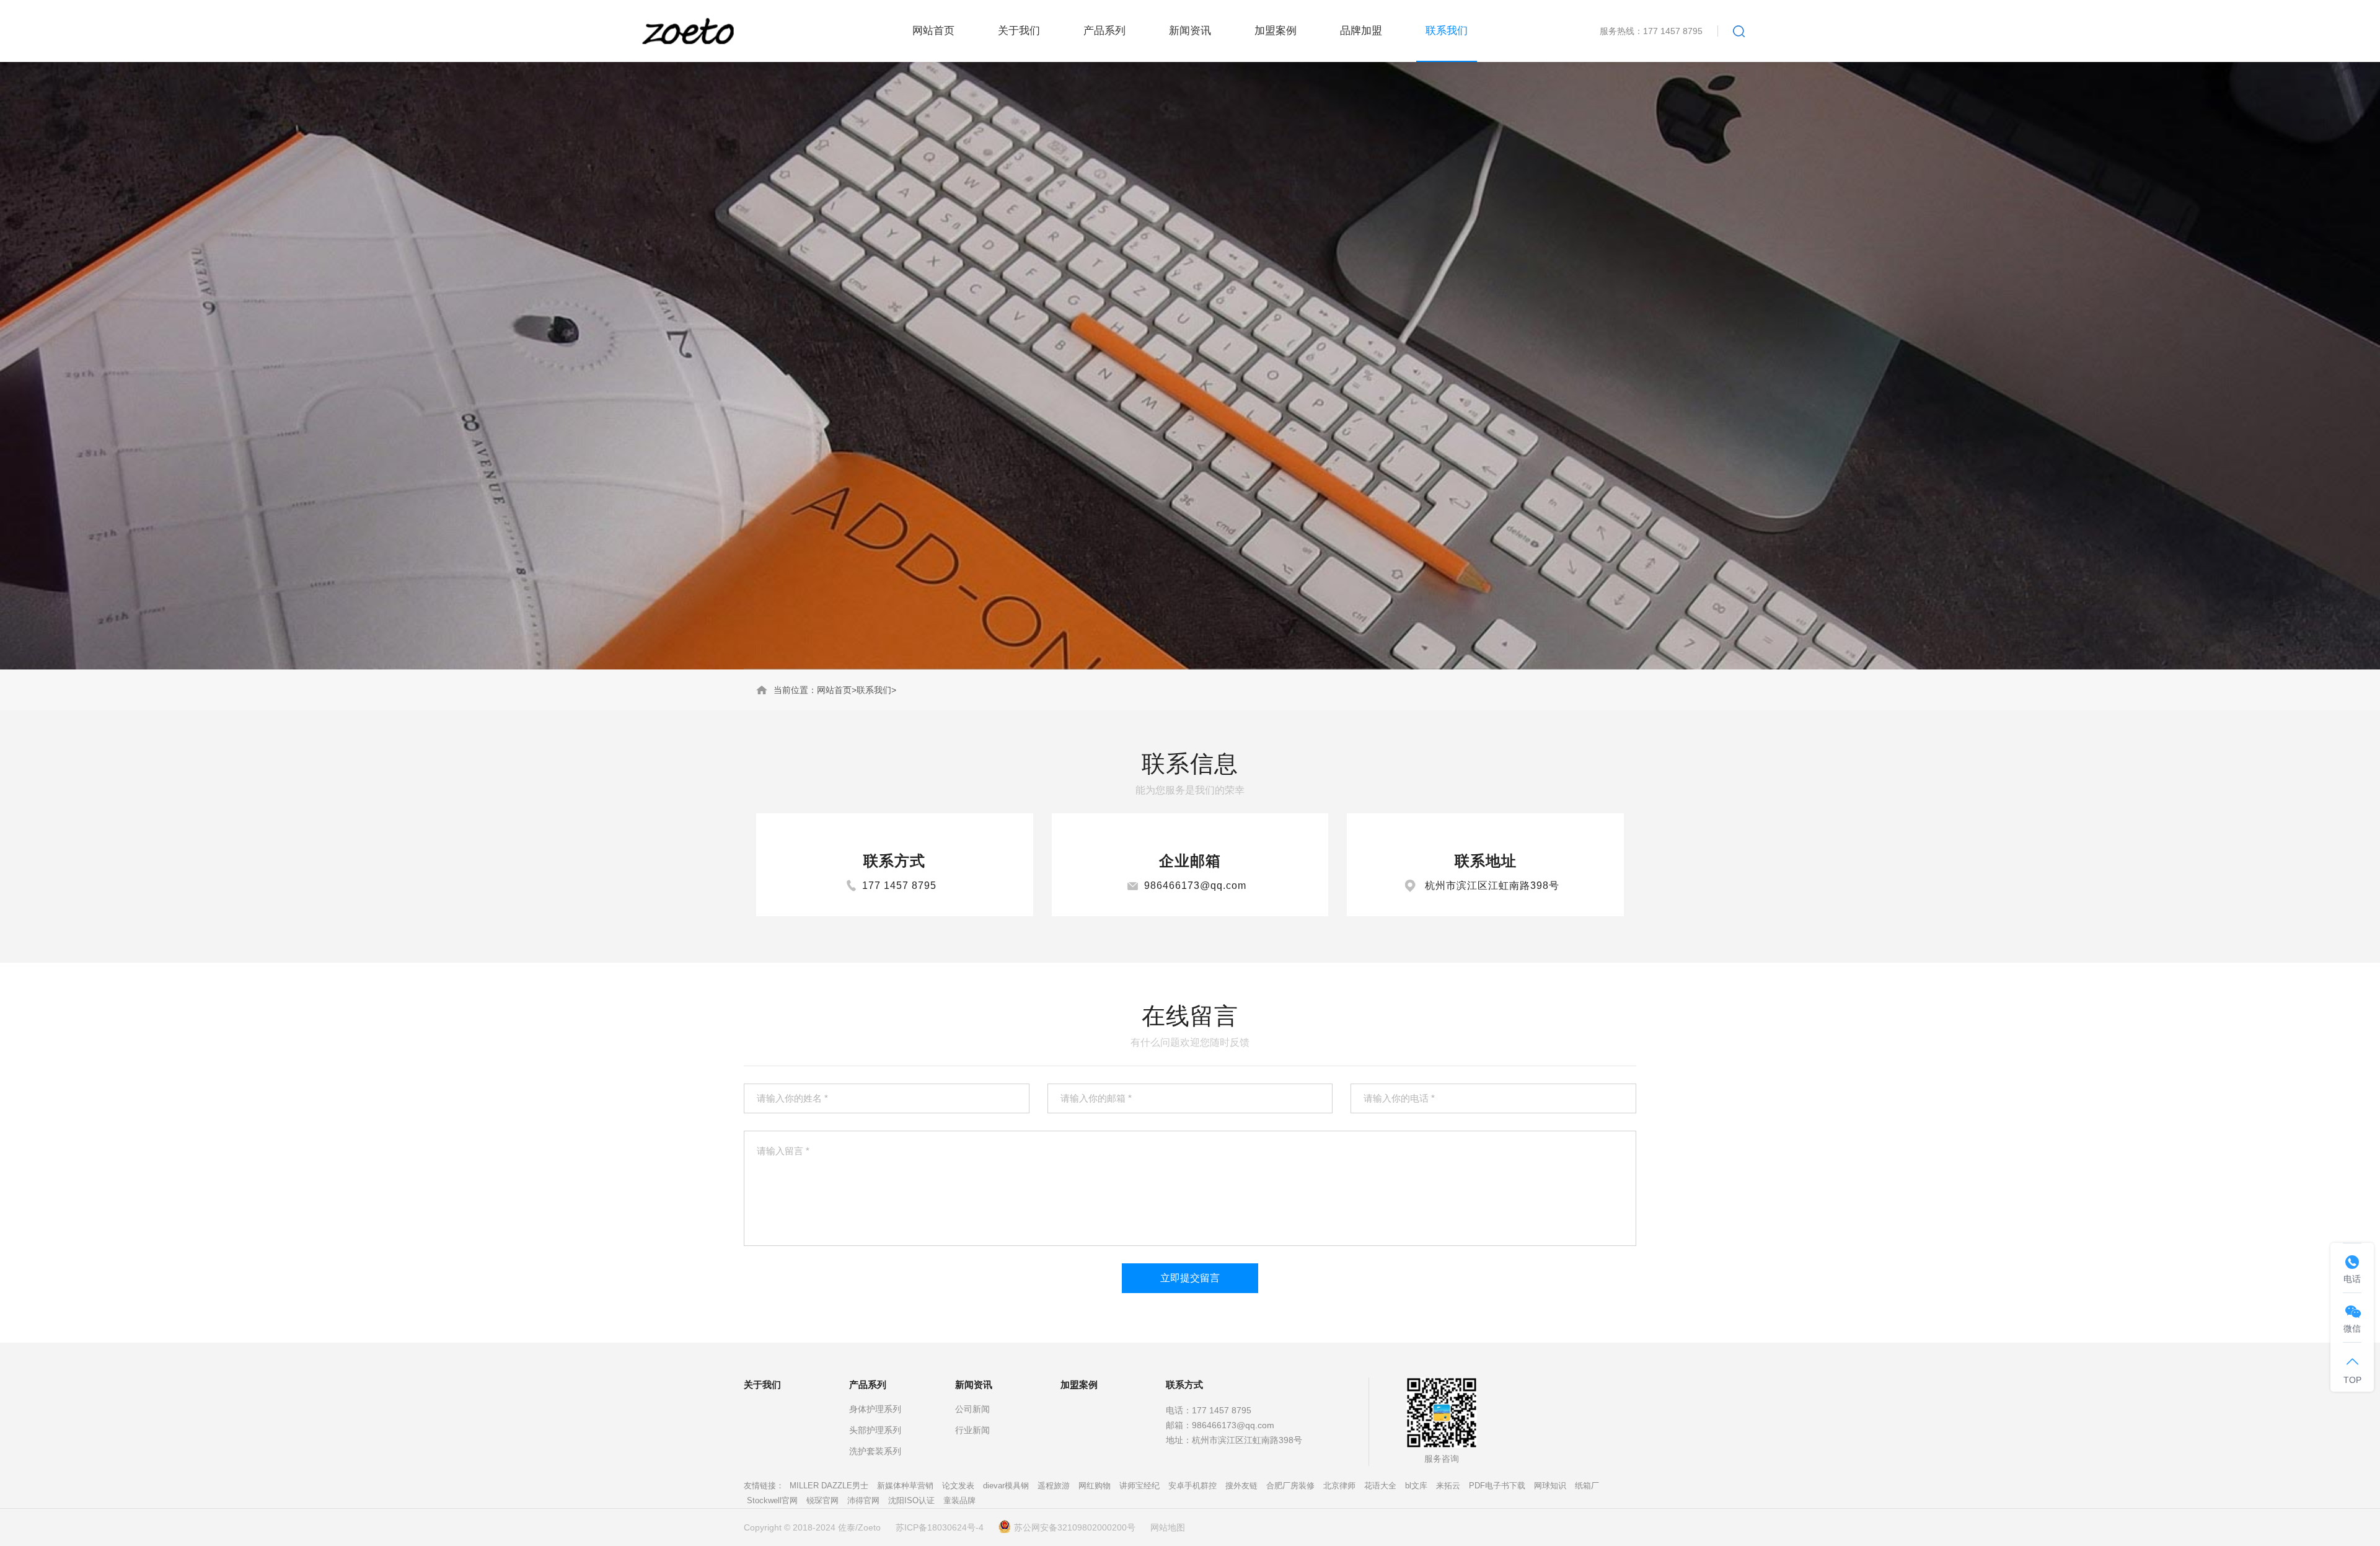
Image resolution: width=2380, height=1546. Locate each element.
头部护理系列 (875, 1430)
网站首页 (834, 690)
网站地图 (1168, 1527)
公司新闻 (972, 1409)
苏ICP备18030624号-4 (940, 1527)
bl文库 (1416, 1486)
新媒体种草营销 (905, 1486)
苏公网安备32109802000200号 (1075, 1527)
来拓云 (1448, 1486)
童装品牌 (959, 1500)
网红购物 (1095, 1486)
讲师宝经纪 (1139, 1486)
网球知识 (1550, 1486)
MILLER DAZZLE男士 (829, 1486)
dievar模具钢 (1006, 1486)
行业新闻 (972, 1430)
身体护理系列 (875, 1409)
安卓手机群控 (1192, 1486)
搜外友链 (1241, 1486)
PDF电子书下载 (1497, 1486)
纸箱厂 (1587, 1486)
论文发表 (958, 1486)
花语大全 (1380, 1486)
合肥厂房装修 (1290, 1486)
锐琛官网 (822, 1500)
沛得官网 (863, 1500)
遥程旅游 (1054, 1486)
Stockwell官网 (772, 1500)
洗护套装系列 (875, 1451)
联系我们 (874, 690)
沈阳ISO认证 (911, 1500)
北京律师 (1339, 1486)
